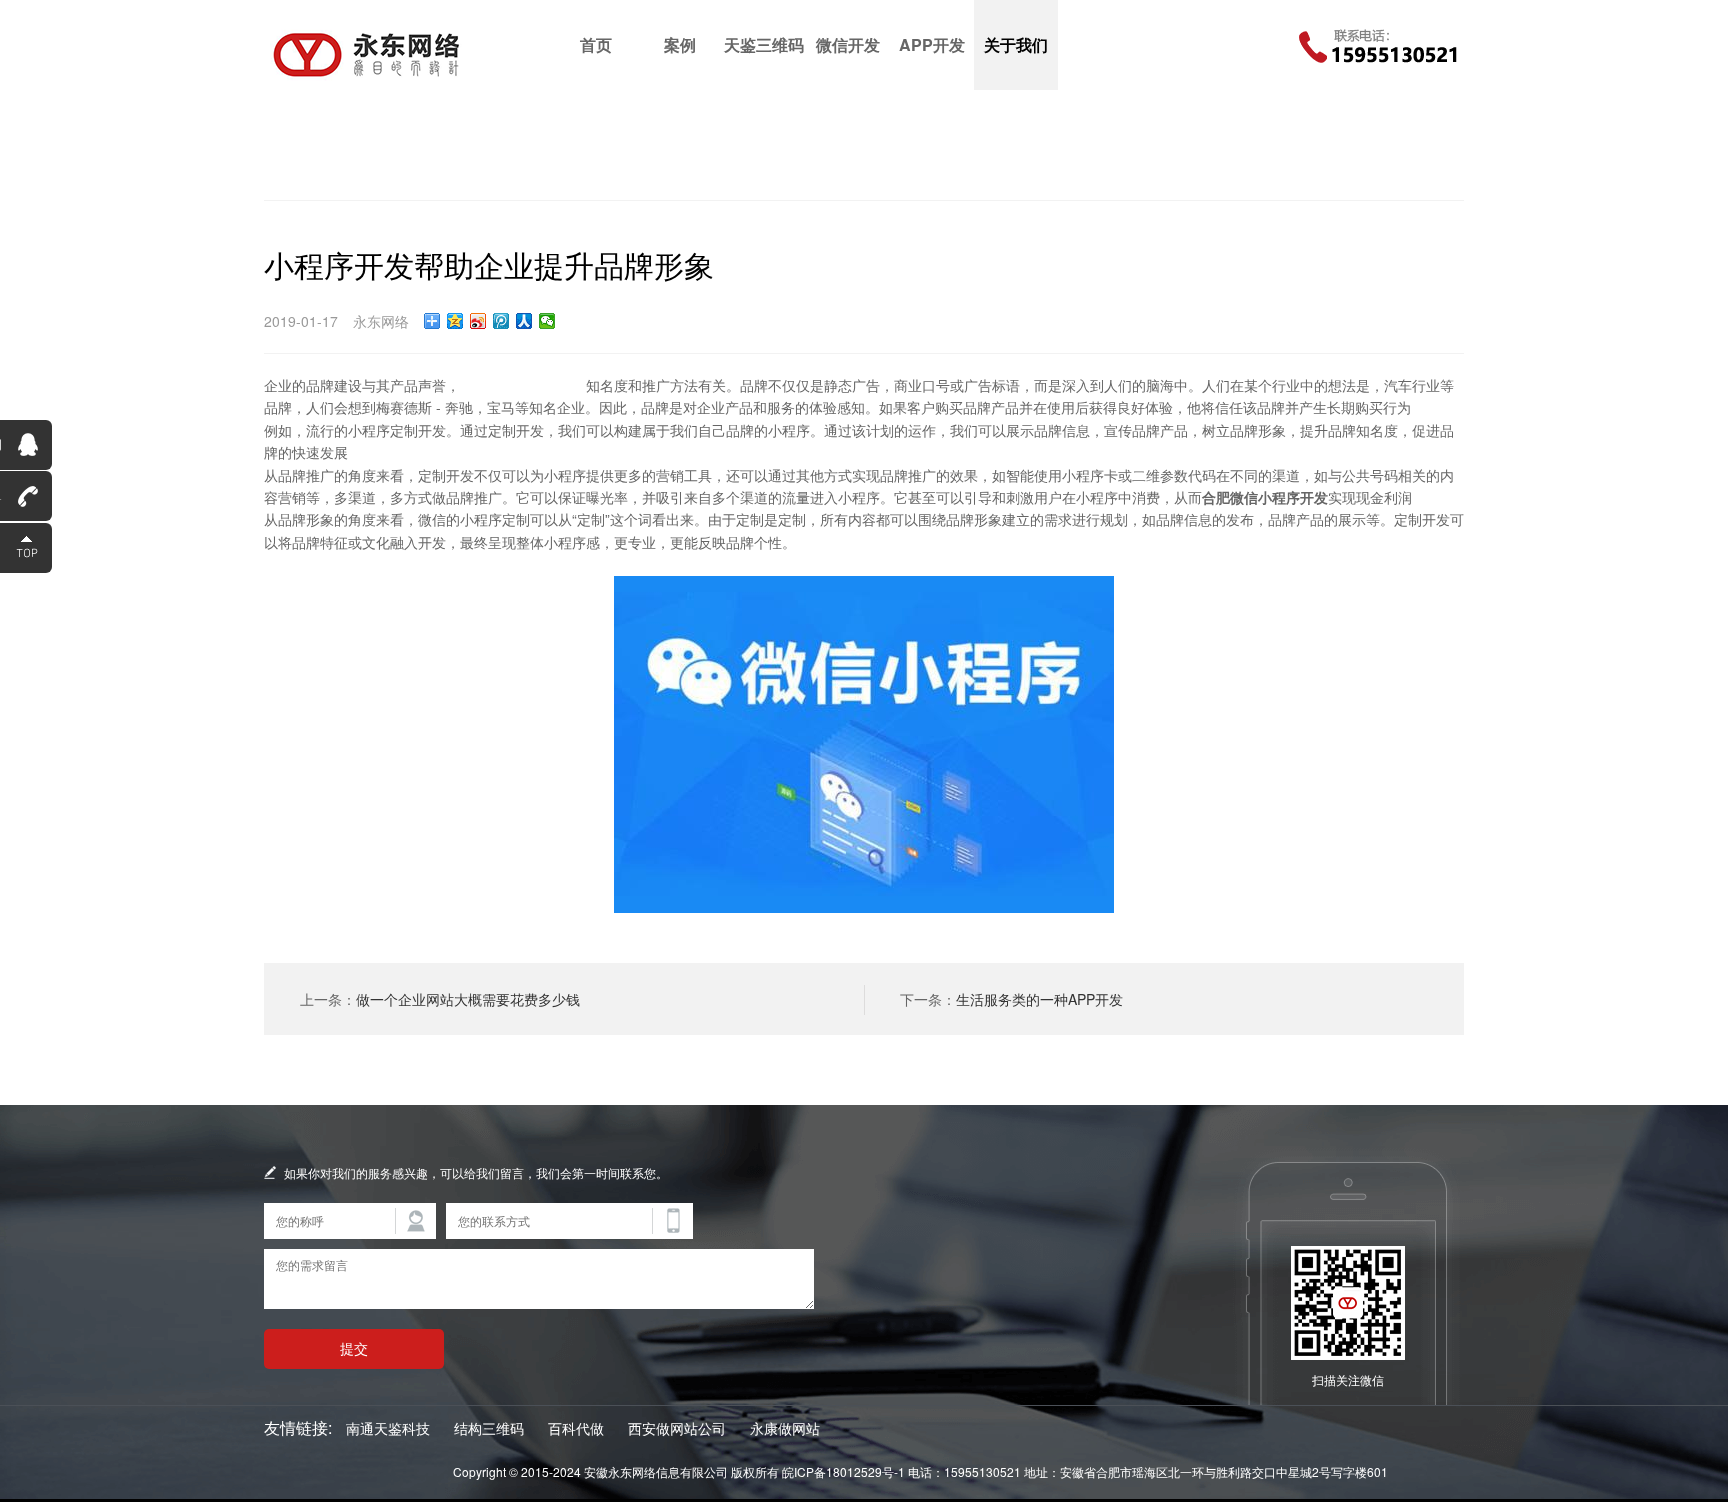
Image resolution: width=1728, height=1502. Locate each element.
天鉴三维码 (764, 44)
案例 (680, 44)
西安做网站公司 (677, 1428)
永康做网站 (785, 1428)
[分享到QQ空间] (455, 321)
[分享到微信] (547, 321)
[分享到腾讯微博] (501, 321)
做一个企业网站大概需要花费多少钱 (468, 999)
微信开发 (848, 44)
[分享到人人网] (524, 321)
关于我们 (1016, 44)
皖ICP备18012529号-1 (843, 1471)
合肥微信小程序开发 (523, 385)
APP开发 (932, 44)
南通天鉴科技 (388, 1428)
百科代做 (576, 1428)
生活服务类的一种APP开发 (1039, 999)
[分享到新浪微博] (478, 321)
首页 (596, 44)
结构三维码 (489, 1428)
